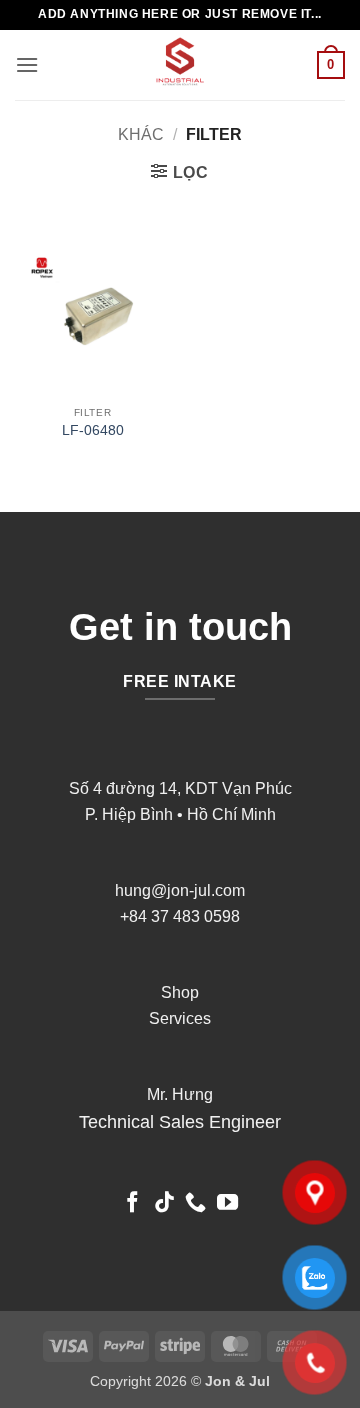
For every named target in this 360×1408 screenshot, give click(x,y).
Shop (180, 992)
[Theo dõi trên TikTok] (164, 1203)
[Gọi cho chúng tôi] (195, 1203)
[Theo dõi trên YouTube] (227, 1203)
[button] (27, 64)
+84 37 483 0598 (180, 916)
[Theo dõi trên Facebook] (132, 1203)
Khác (141, 134)
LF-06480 (93, 430)
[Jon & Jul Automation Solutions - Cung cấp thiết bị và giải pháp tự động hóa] (180, 65)
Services (180, 1018)
